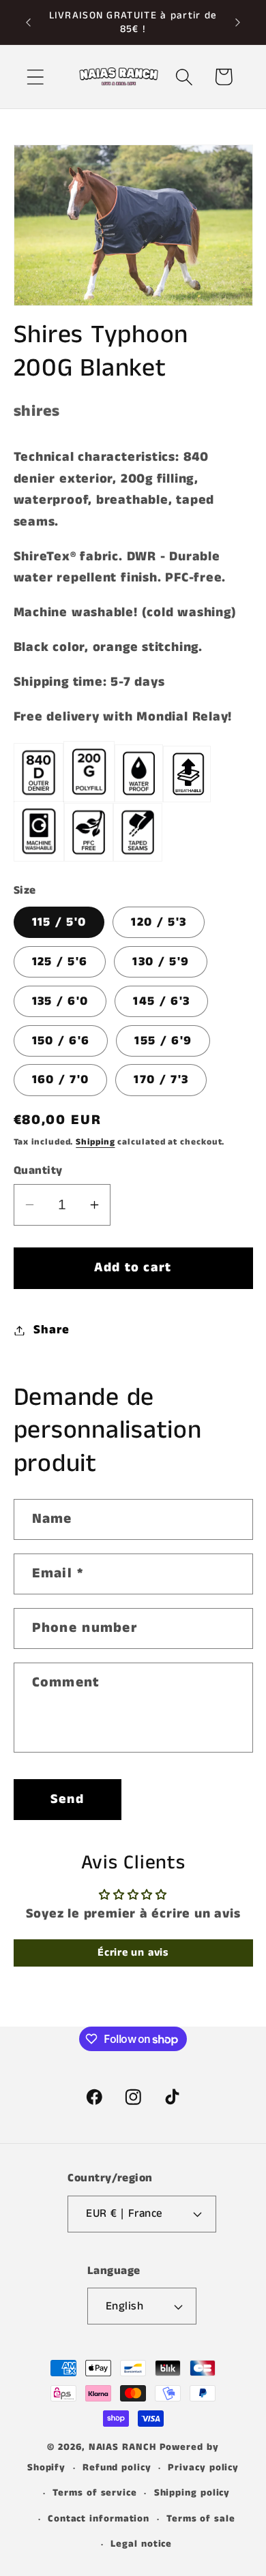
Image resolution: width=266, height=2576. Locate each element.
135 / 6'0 (60, 1001)
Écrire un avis (133, 1953)
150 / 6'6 (61, 1041)
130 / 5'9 (161, 962)
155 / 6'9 (163, 1041)
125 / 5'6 (60, 962)
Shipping (95, 1142)
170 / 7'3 (161, 1080)
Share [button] (51, 1330)
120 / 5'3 (159, 922)
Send (67, 1799)
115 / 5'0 (59, 922)
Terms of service (95, 2493)
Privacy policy (203, 2468)
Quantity (38, 1171)
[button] (35, 77)
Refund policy (117, 2468)
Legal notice (141, 2544)
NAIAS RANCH (123, 2447)
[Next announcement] (238, 22)
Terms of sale (201, 2519)
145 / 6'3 (161, 1001)
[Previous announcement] (29, 22)
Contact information (99, 2519)
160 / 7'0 (61, 1080)
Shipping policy (192, 2493)
